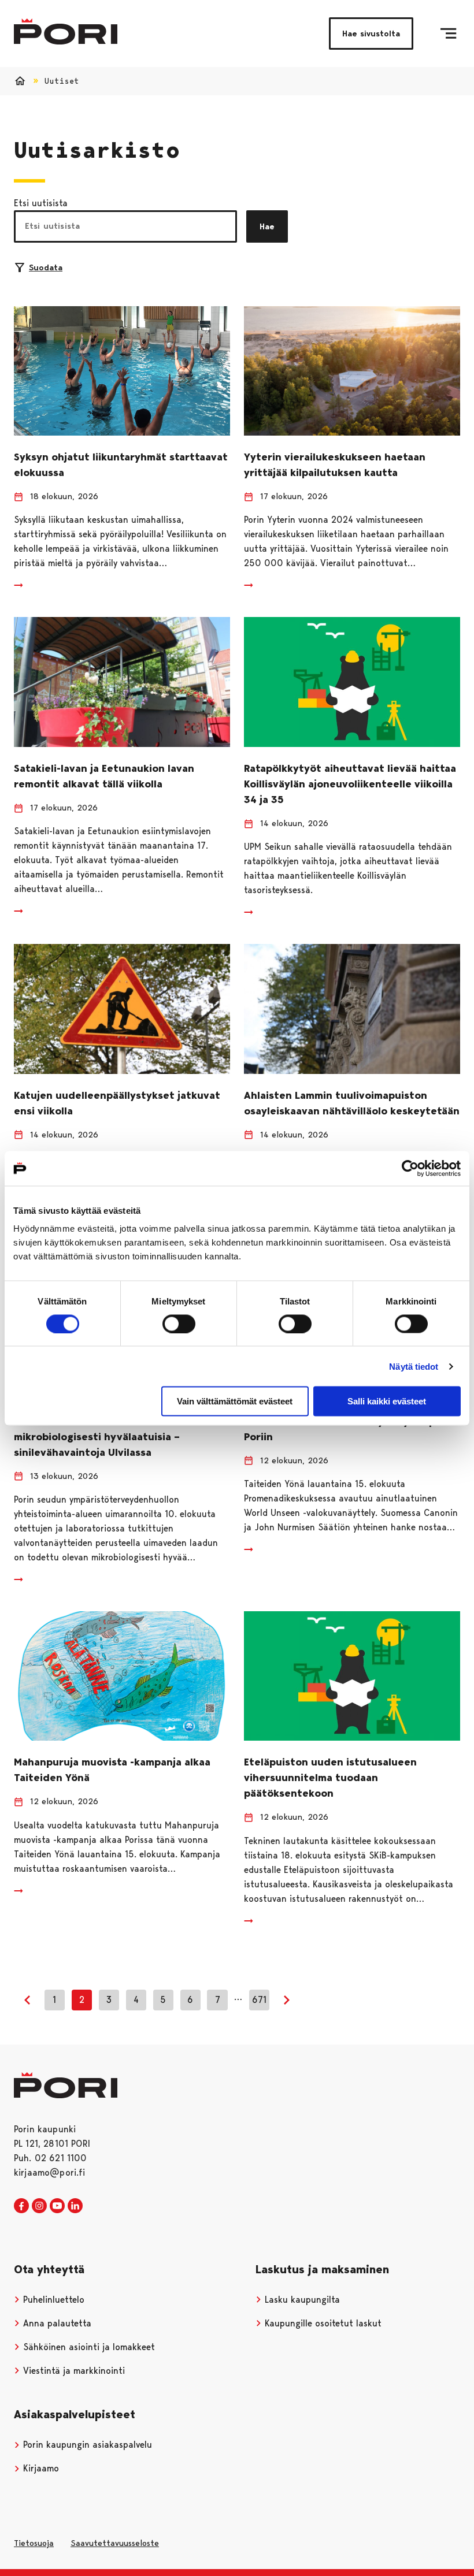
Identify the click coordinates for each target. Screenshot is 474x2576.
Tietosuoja (34, 2543)
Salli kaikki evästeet (387, 1401)
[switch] (179, 1324)
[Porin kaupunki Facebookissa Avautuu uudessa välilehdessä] (21, 2206)
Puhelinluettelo (52, 2300)
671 (259, 2000)
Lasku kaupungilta (301, 2300)
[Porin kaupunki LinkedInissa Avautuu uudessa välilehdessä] (75, 2206)
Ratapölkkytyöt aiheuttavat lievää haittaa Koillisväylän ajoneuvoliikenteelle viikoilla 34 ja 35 (350, 784)
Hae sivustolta (371, 34)
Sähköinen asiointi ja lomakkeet (88, 2347)
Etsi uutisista (41, 203)
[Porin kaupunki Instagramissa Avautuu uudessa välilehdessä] (39, 2206)
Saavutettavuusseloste (115, 2543)
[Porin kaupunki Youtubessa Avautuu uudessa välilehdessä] (57, 2206)
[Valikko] (448, 34)
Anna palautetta (56, 2323)
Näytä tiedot (414, 1366)
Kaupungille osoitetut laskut (322, 2323)
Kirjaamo (40, 2468)
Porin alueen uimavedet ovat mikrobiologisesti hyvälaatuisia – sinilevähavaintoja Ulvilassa (97, 1437)
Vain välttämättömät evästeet (235, 1401)
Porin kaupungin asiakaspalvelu (86, 2445)
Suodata (46, 267)
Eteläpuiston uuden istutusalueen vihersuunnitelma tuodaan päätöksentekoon (330, 1778)
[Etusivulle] (66, 31)
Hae (267, 226)
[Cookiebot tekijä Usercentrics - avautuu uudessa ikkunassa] (410, 1168)
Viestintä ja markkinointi (73, 2371)
